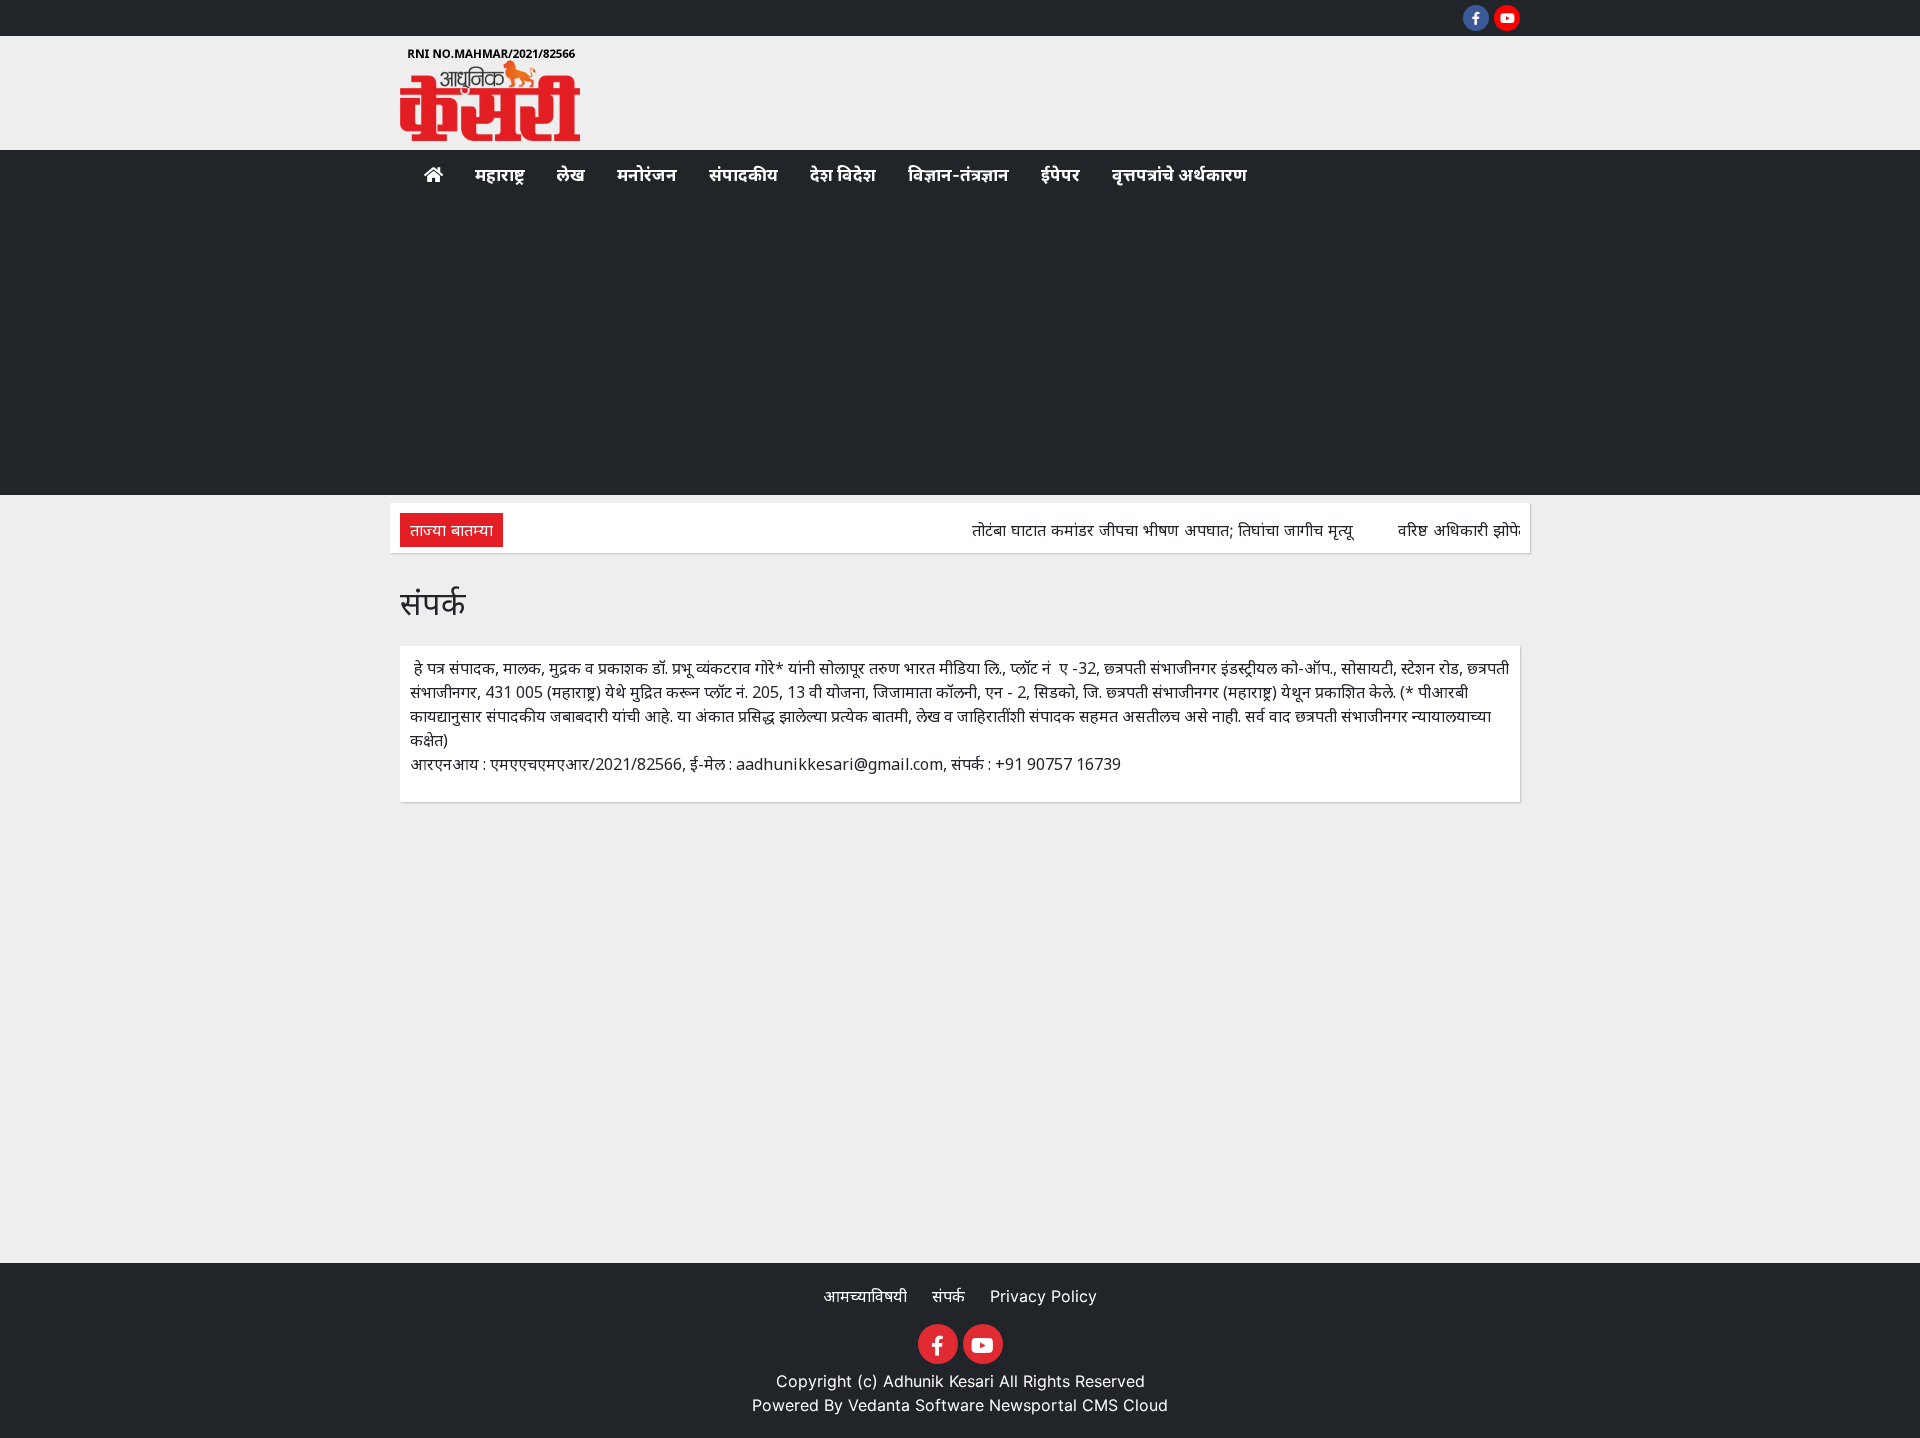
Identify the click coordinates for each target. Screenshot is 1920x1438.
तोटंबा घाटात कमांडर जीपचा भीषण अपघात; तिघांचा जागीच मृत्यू (1139, 530)
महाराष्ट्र (500, 175)
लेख (571, 175)
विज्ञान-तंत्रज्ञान (958, 175)
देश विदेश (843, 175)
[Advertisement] (960, 345)
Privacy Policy (1043, 1296)
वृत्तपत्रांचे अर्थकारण (1179, 175)
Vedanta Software (916, 1405)
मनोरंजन (647, 175)
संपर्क (951, 1296)
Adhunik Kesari (938, 1381)
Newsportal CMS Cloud (1078, 1405)
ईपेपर (1060, 175)
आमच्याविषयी (867, 1296)
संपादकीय (743, 175)
